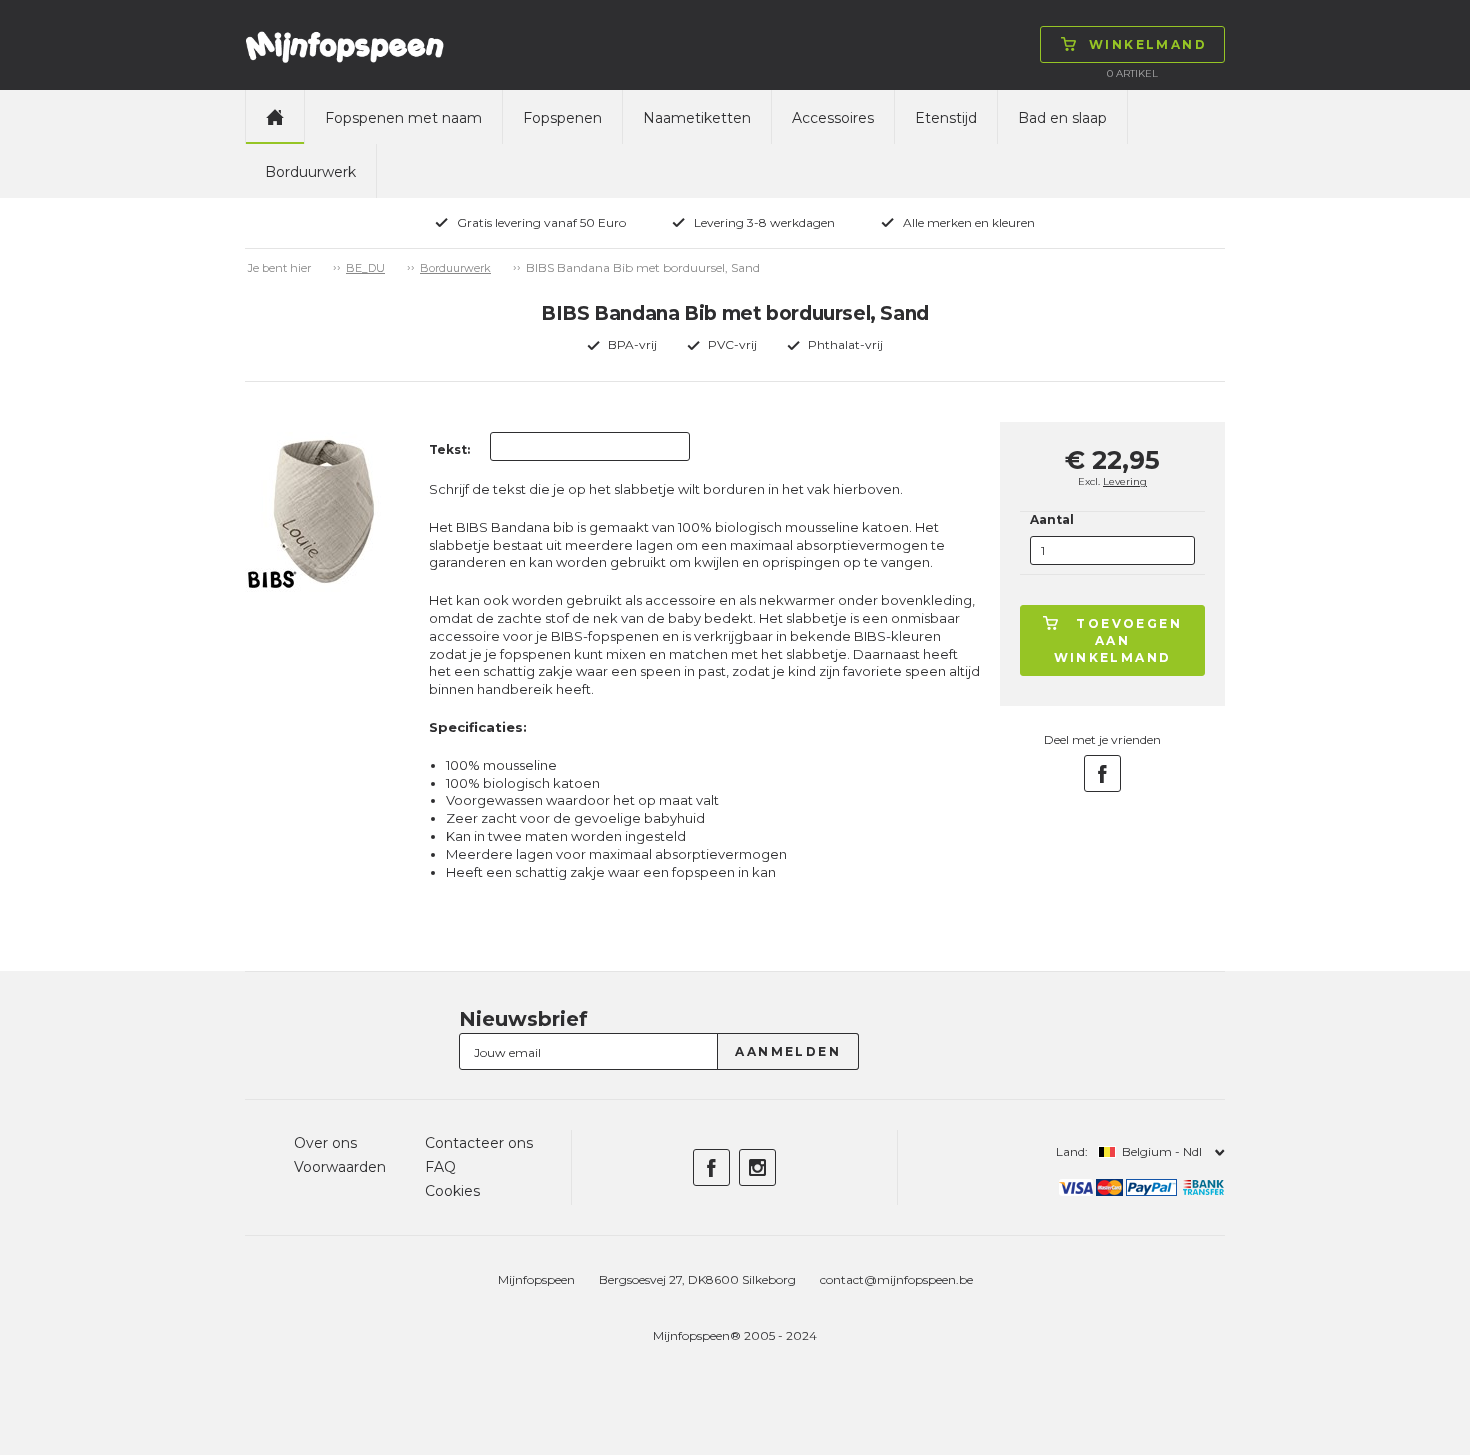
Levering (1125, 481)
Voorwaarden (340, 1167)
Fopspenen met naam (403, 118)
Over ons (325, 1143)
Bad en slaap (1062, 118)
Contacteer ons (479, 1143)
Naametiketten (697, 118)
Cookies (452, 1191)
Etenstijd (946, 118)
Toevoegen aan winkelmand (1118, 640)
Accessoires (833, 118)
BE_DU (365, 268)
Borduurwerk (310, 172)
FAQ (440, 1167)
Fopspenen (562, 118)
